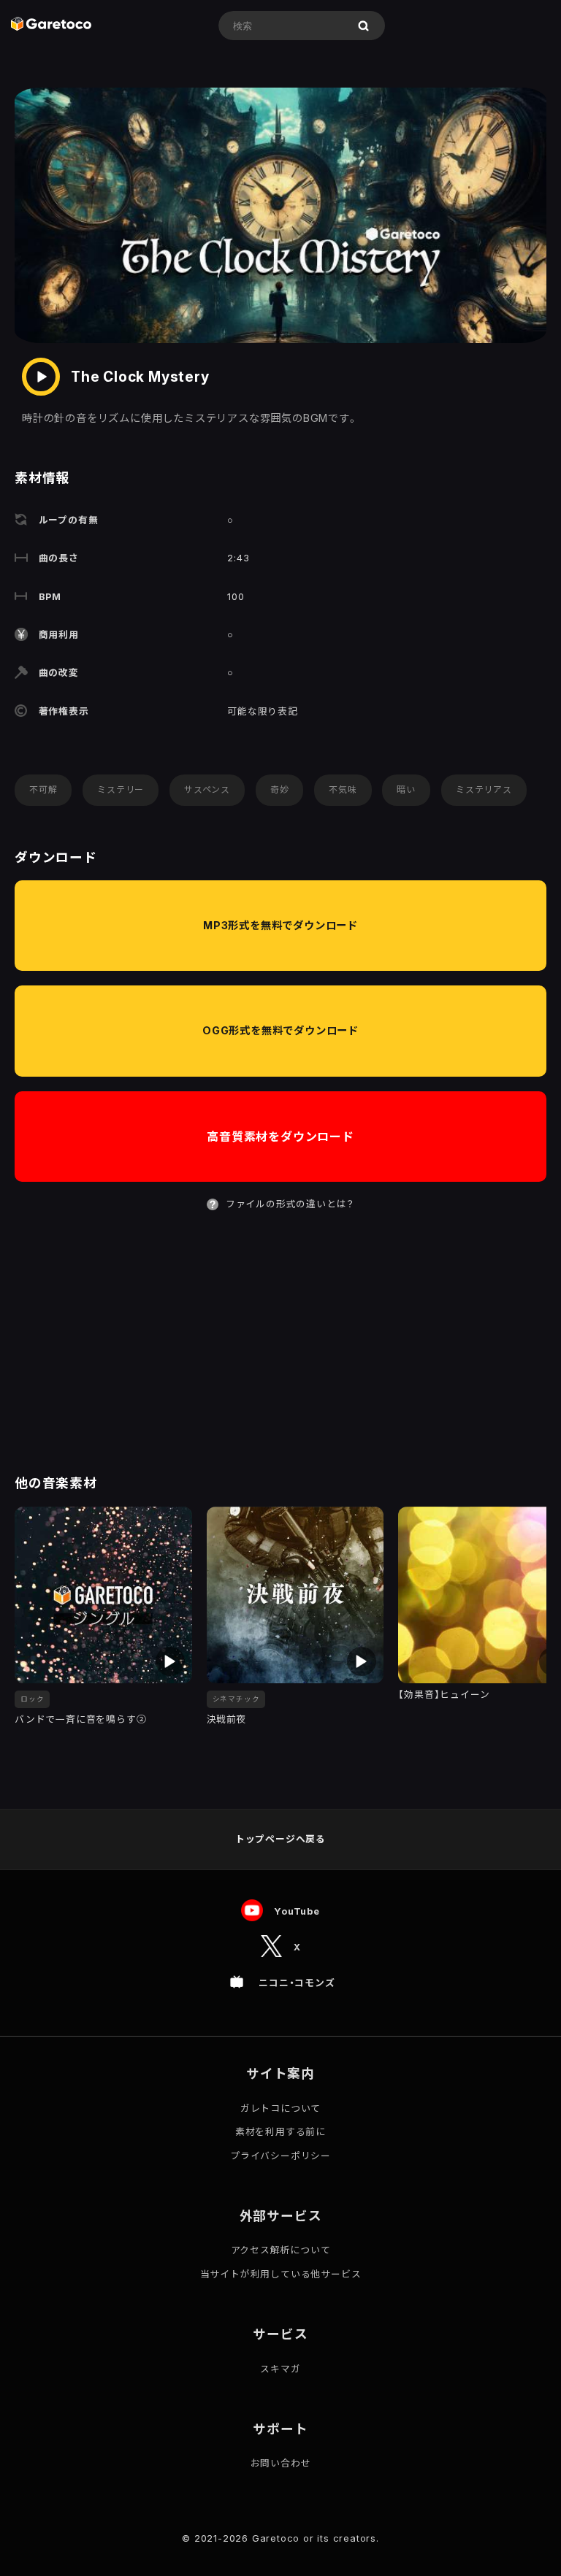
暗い (406, 789)
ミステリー (121, 789)
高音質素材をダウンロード (280, 1137)
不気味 (343, 789)
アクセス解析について (281, 2250)
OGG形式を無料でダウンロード (280, 1030)
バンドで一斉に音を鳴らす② (80, 1719)
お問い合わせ (281, 2463)
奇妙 (280, 789)
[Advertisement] (280, 1344)
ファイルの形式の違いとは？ (290, 1204)
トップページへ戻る (280, 1839)
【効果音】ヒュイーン (444, 1695)
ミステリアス (484, 789)
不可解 (43, 789)
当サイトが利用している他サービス (281, 2274)
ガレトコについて (280, 2108)
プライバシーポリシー (280, 2156)
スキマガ (280, 2369)
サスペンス (207, 789)
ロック (32, 1699)
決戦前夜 (227, 1719)
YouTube (297, 1911)
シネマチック (236, 1699)
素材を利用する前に (280, 2132)
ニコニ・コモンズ (297, 1983)
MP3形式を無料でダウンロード (280, 925)
